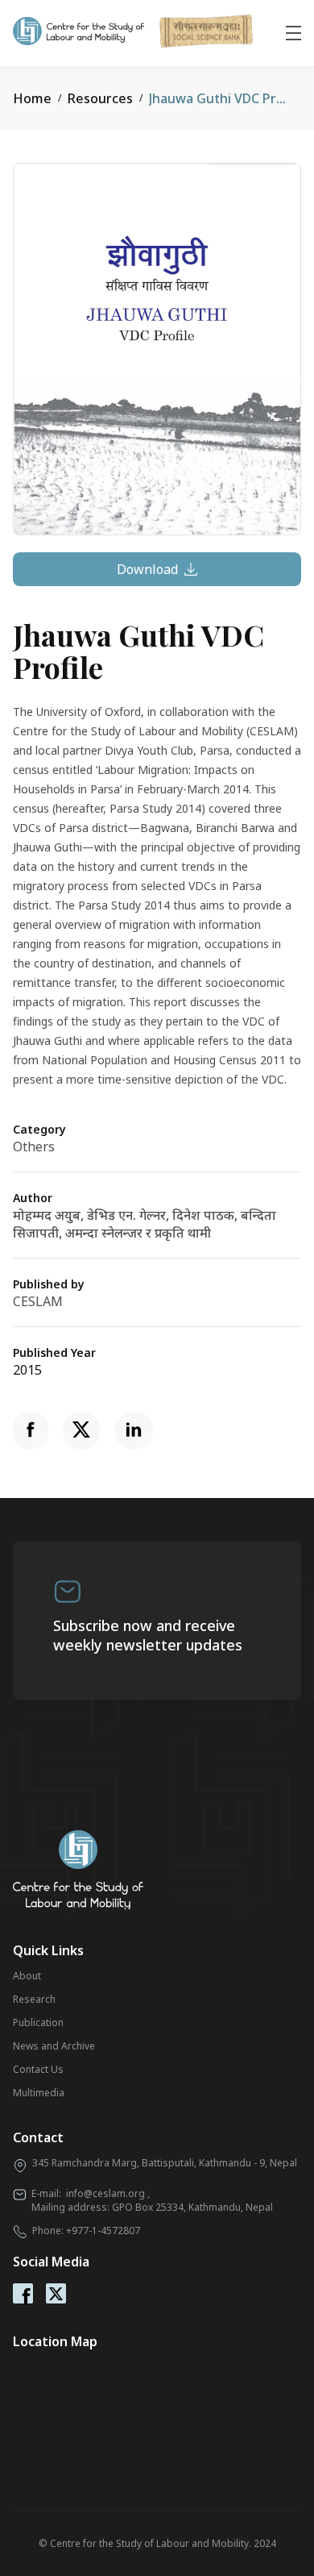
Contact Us (38, 2069)
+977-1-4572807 (103, 2231)
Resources (100, 98)
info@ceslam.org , (108, 2193)
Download (147, 569)
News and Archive (54, 2046)
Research (34, 1999)
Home (32, 98)
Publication (38, 2023)
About (27, 1976)
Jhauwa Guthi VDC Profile (226, 98)
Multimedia (39, 2093)
